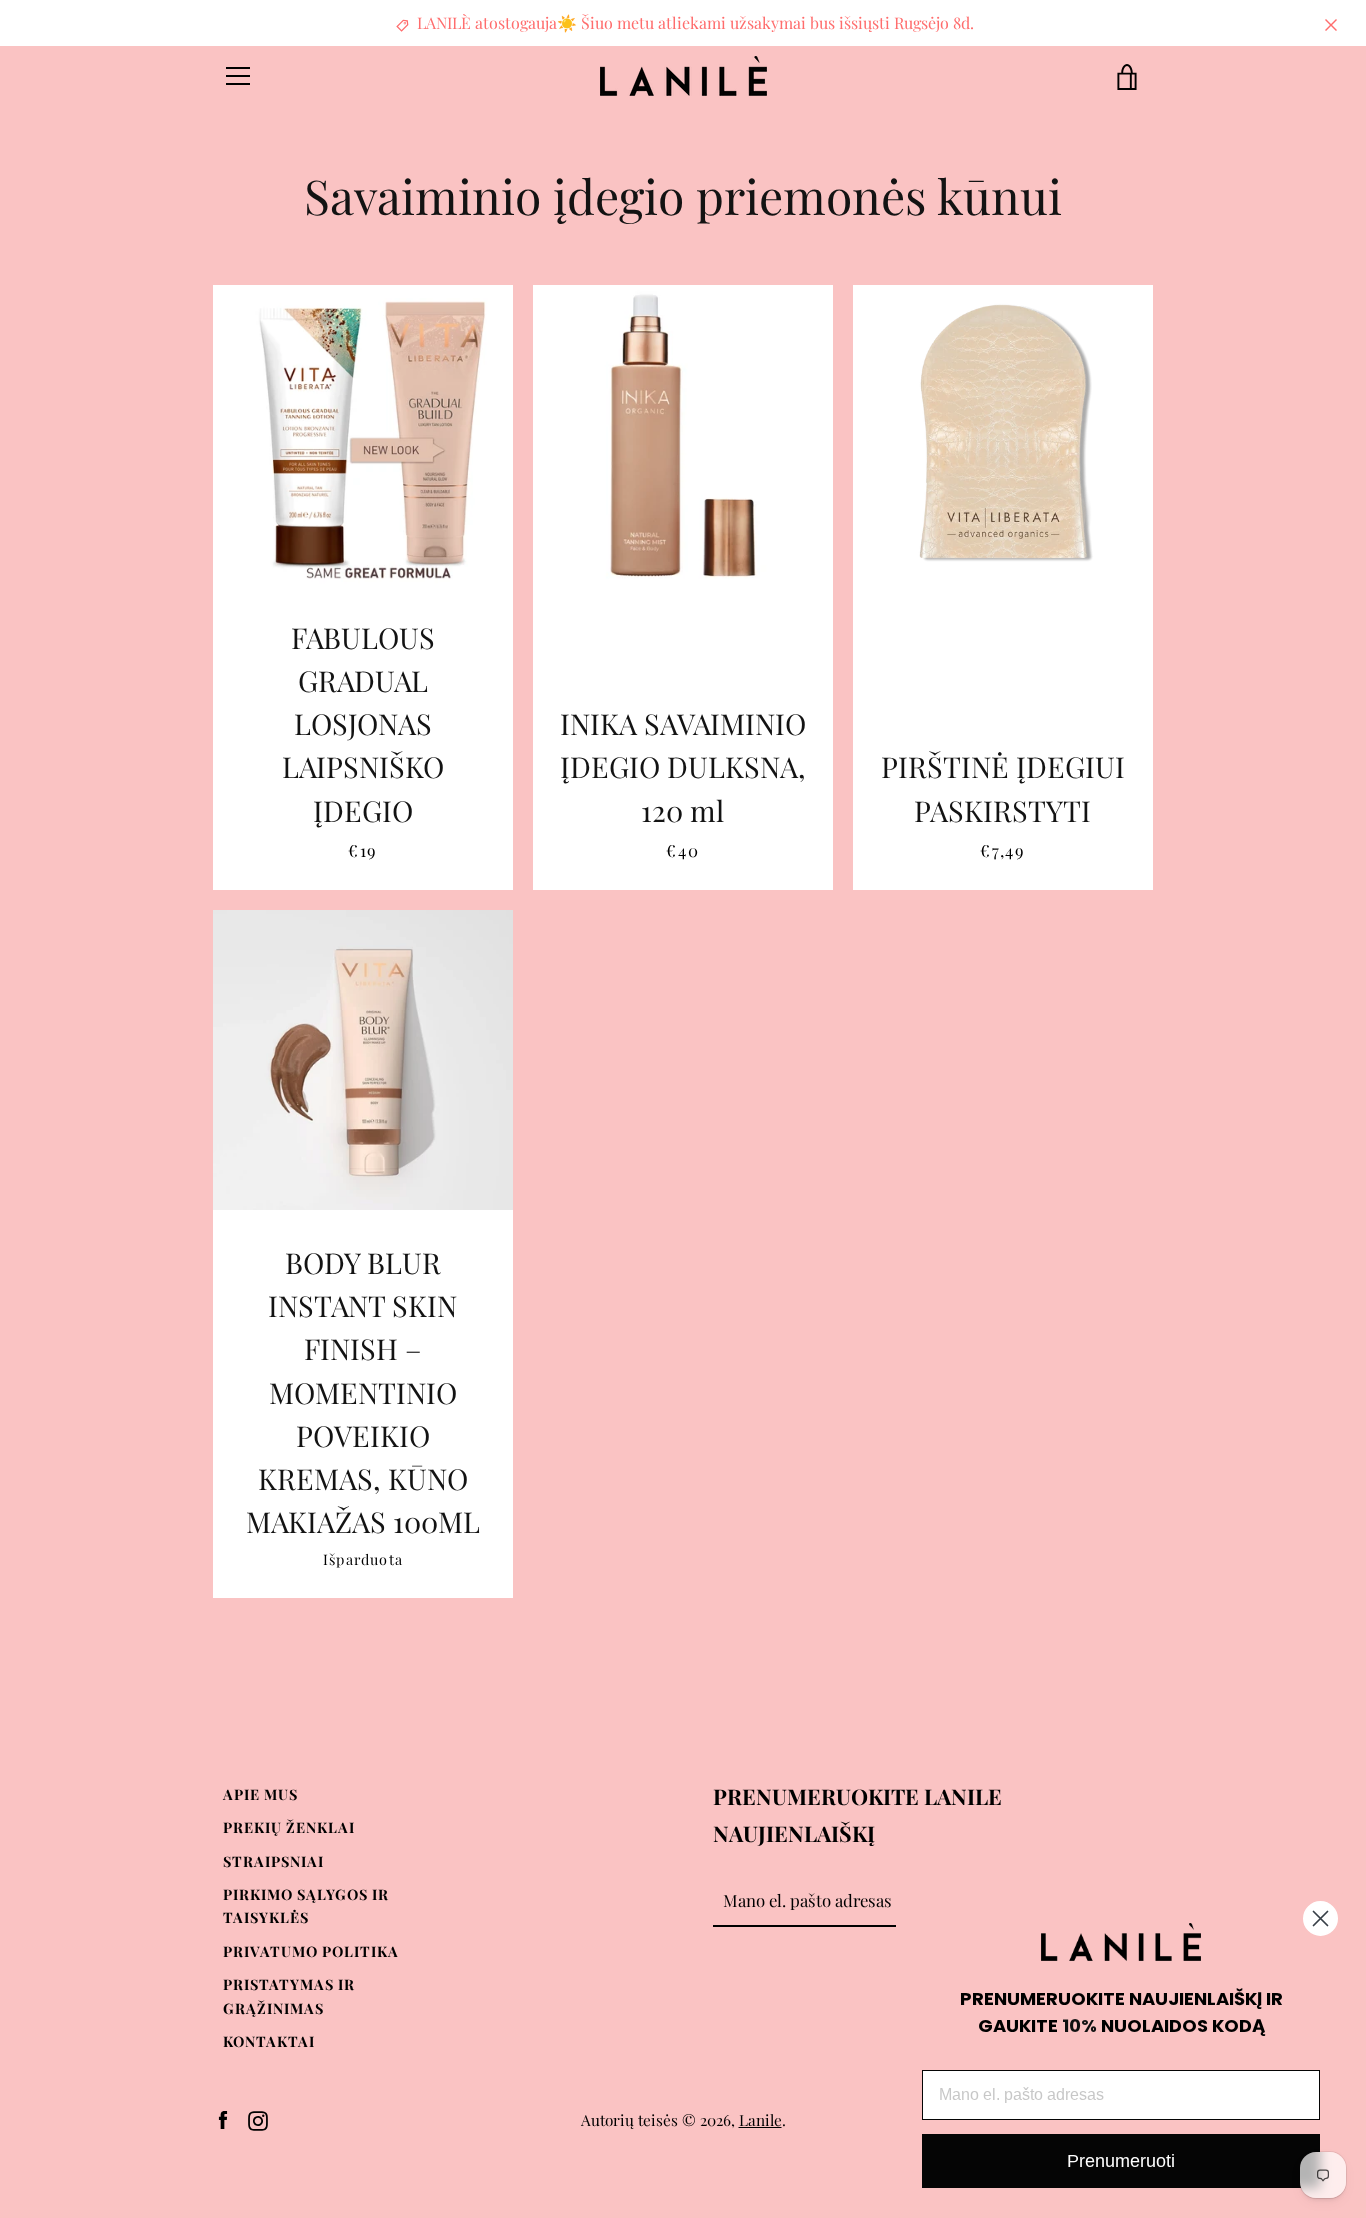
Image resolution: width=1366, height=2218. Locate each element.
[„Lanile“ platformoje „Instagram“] (258, 2118)
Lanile (760, 2119)
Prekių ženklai (289, 1827)
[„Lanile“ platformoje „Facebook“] (223, 2118)
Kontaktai (269, 2041)
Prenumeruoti (1121, 2161)
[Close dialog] (1320, 1918)
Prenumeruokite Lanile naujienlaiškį (857, 1814)
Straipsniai (273, 1861)
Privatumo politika (311, 1951)
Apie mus (260, 1794)
